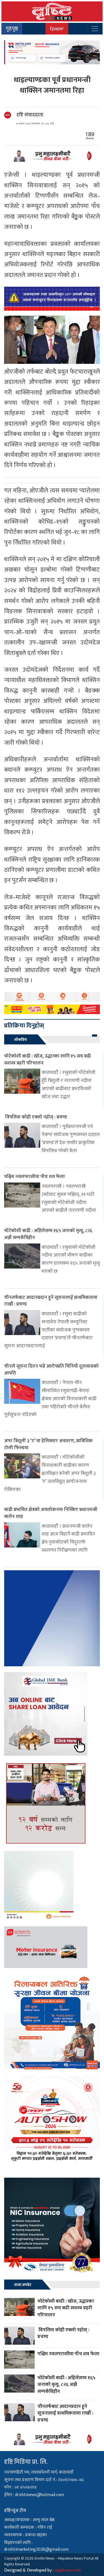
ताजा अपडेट (23, 2285)
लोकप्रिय (21, 1040)
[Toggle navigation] (95, 29)
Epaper (57, 29)
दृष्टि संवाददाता (30, 115)
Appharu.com (68, 2570)
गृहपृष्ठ (12, 29)
